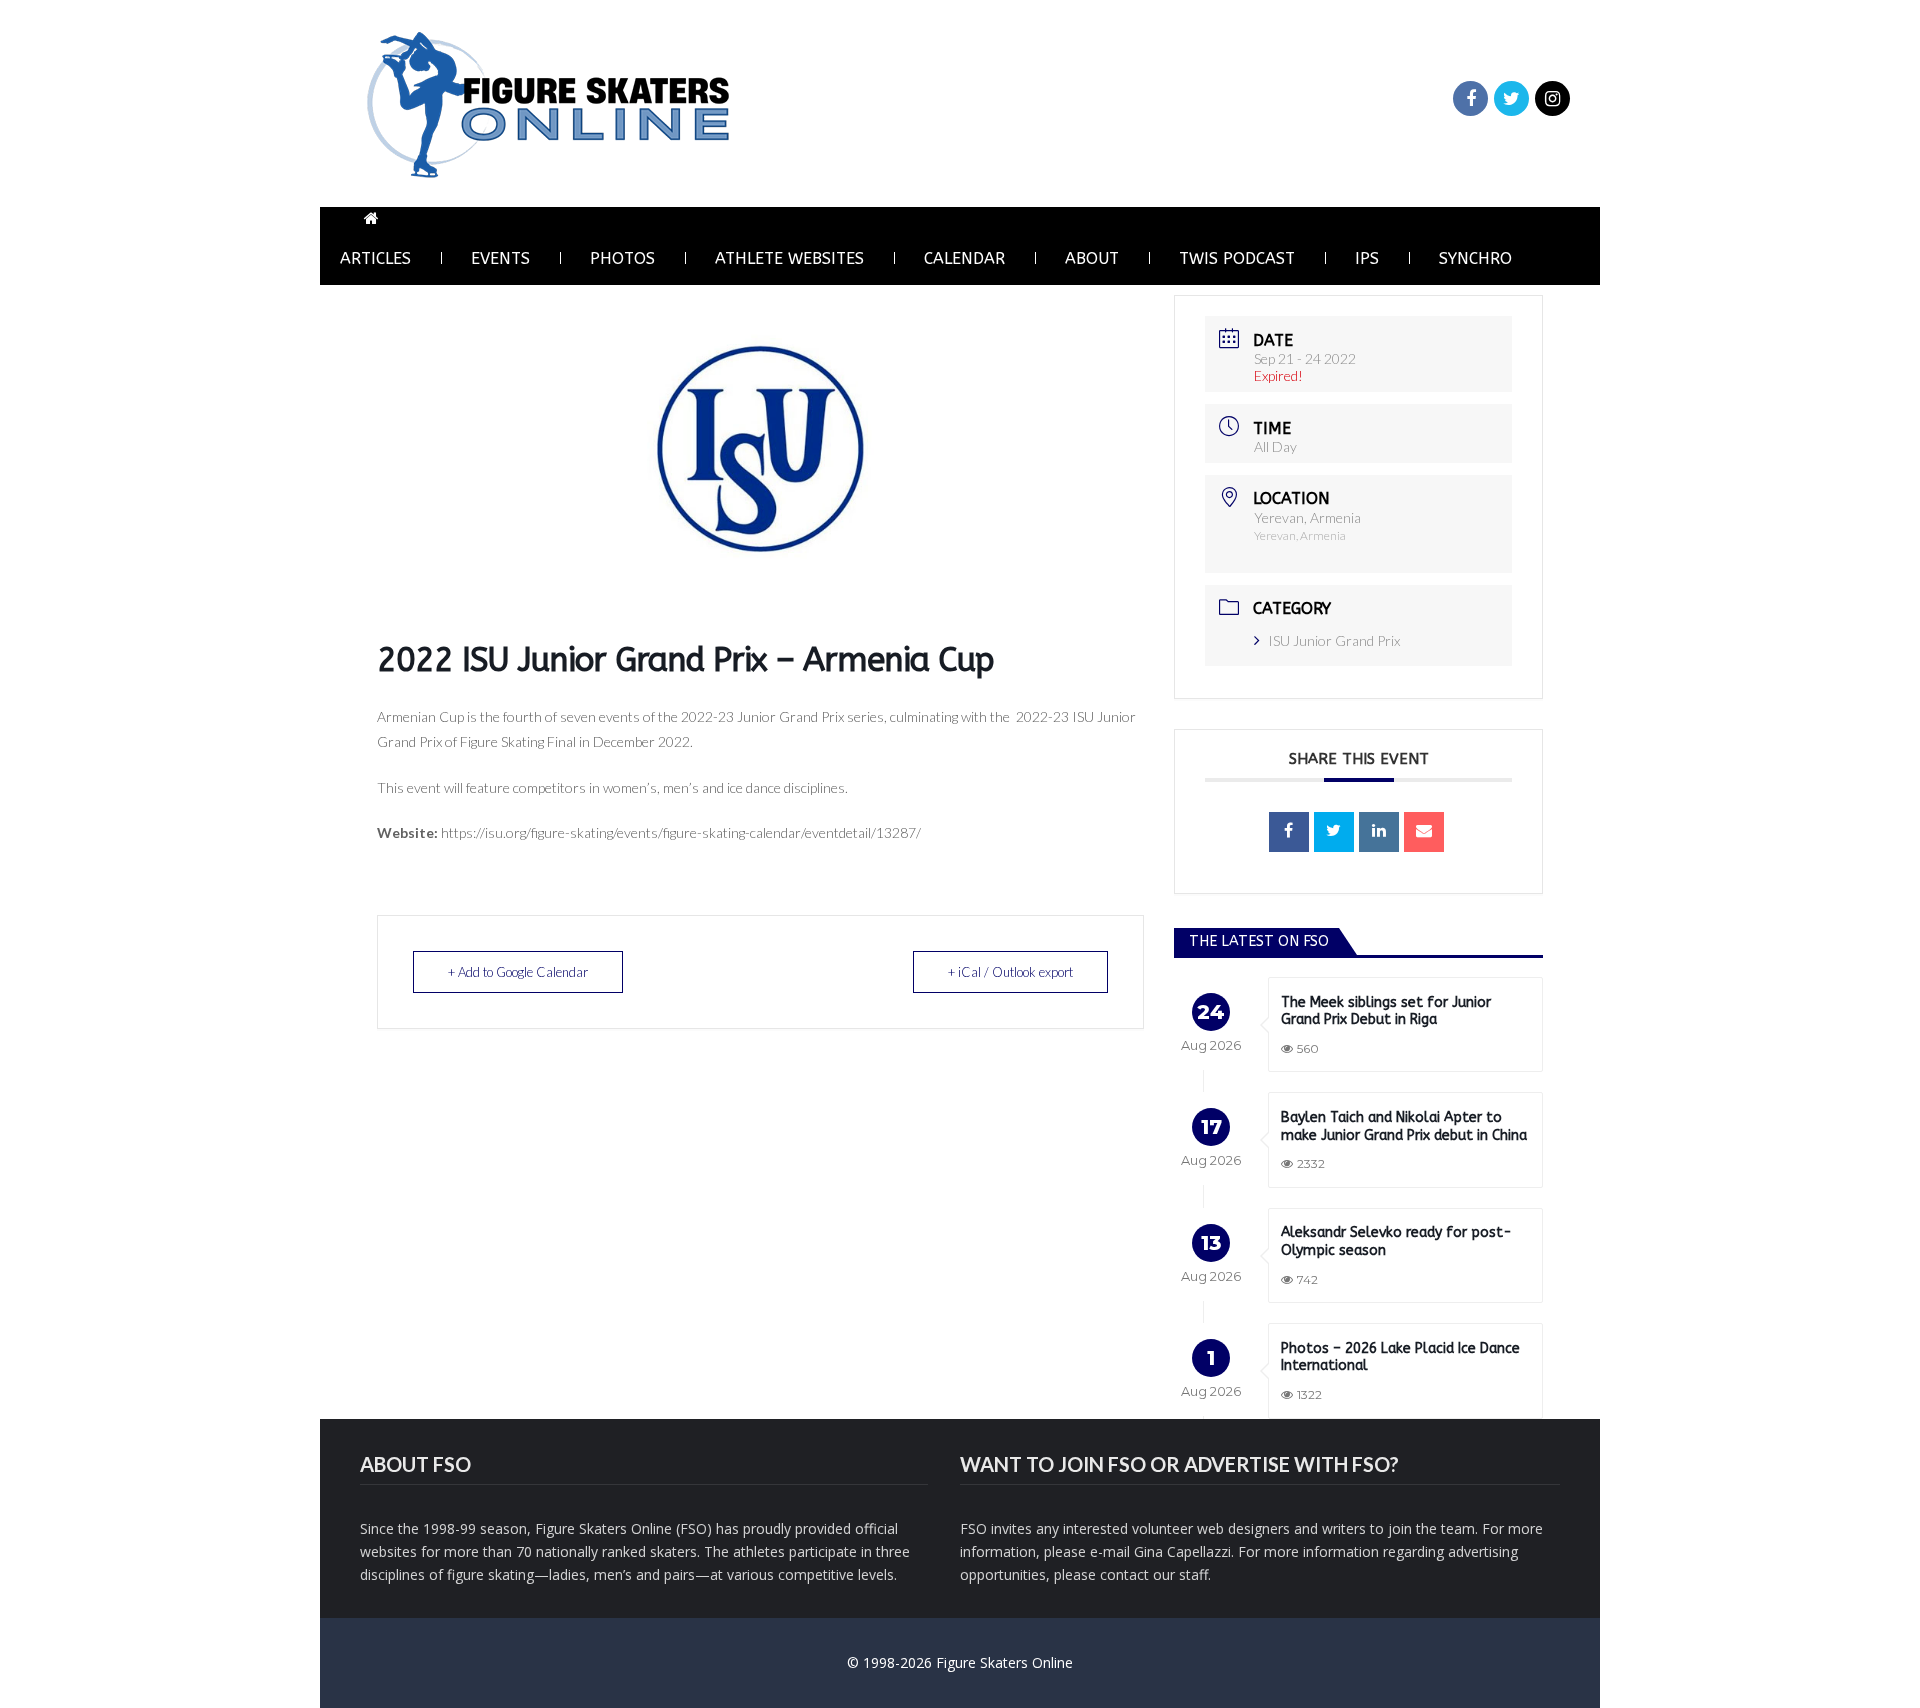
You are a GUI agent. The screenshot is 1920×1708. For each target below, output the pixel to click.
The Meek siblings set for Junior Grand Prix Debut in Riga (1386, 1011)
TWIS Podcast (1237, 258)
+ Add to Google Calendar (518, 972)
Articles (375, 258)
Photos (622, 258)
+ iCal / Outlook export (1010, 972)
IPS (1367, 258)
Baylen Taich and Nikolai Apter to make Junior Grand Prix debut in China (1404, 1126)
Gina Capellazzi (1182, 1551)
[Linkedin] (1379, 832)
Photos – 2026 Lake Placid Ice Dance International (1400, 1357)
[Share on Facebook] (1289, 832)
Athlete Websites (789, 258)
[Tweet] (1334, 832)
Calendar (964, 258)
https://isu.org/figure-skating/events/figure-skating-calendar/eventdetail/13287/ (681, 832)
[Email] (1424, 832)
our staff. (1182, 1574)
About (1092, 258)
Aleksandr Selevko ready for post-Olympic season (1396, 1241)
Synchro (1475, 258)
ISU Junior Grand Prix (1334, 640)
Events (500, 258)
